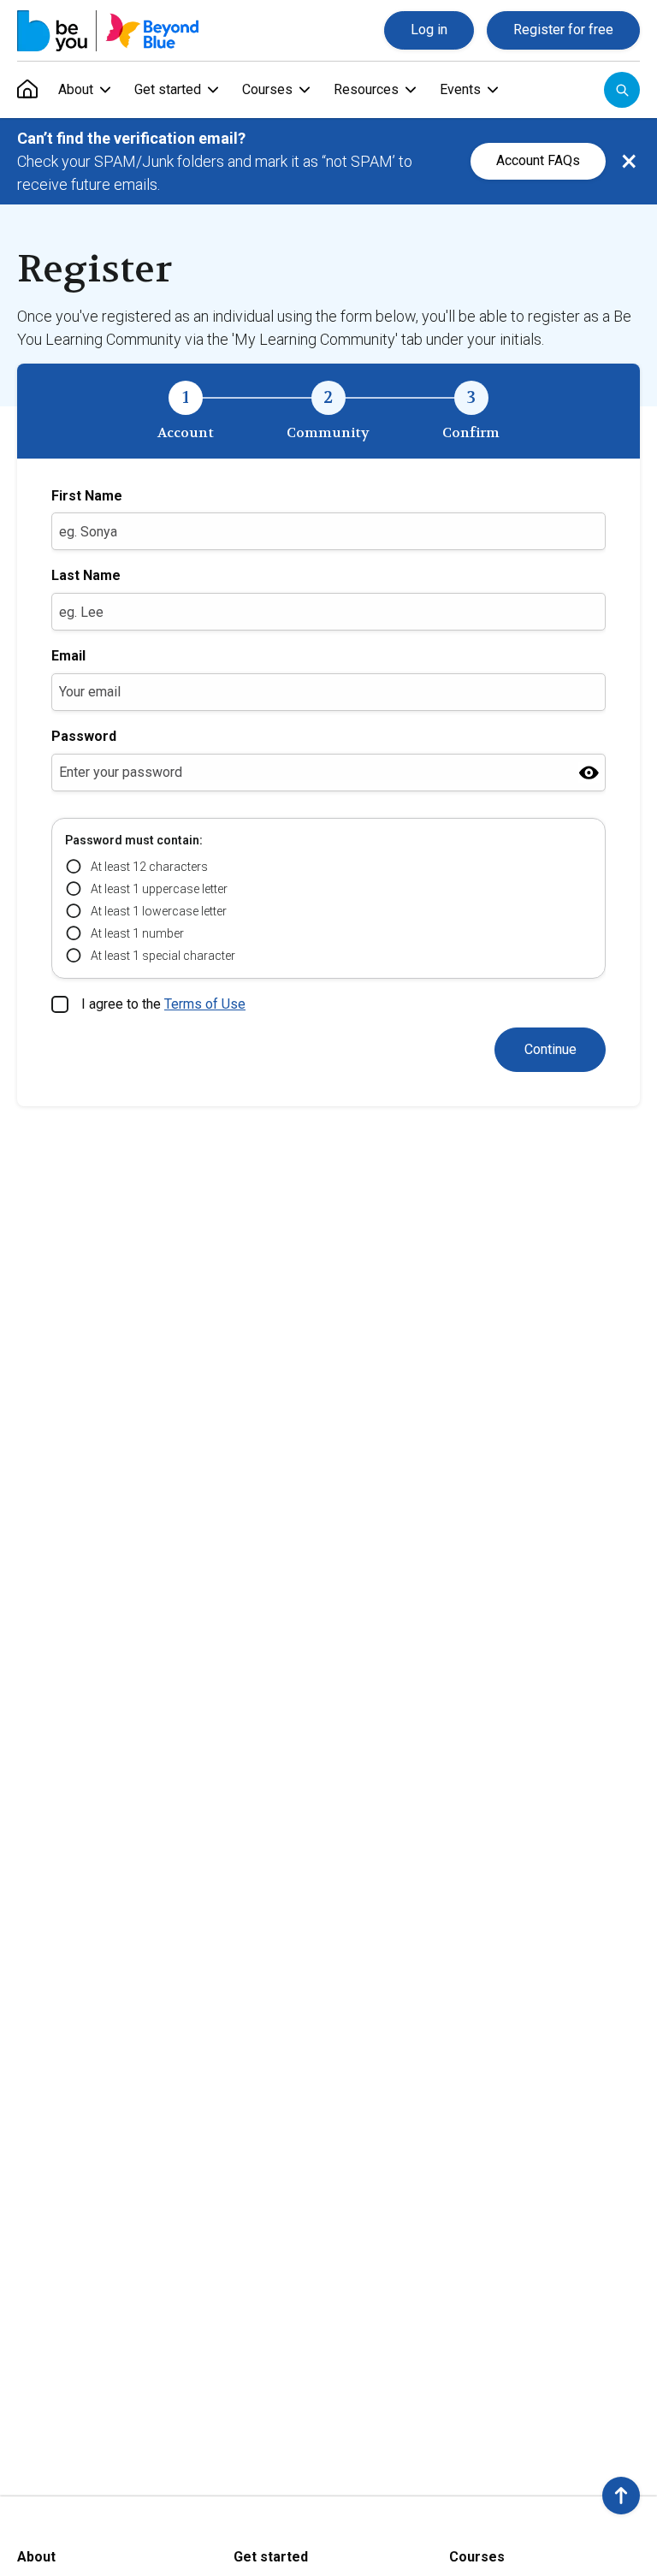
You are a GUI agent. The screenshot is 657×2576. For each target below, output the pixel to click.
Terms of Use (205, 1004)
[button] (621, 2496)
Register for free (563, 30)
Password (84, 736)
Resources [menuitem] (366, 89)
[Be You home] (108, 31)
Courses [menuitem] (267, 89)
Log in (429, 30)
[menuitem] (27, 90)
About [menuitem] (76, 89)
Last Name (86, 575)
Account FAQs (538, 160)
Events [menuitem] (460, 89)
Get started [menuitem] (168, 89)
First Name (87, 496)
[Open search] (622, 90)
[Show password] (589, 772)
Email (68, 656)
